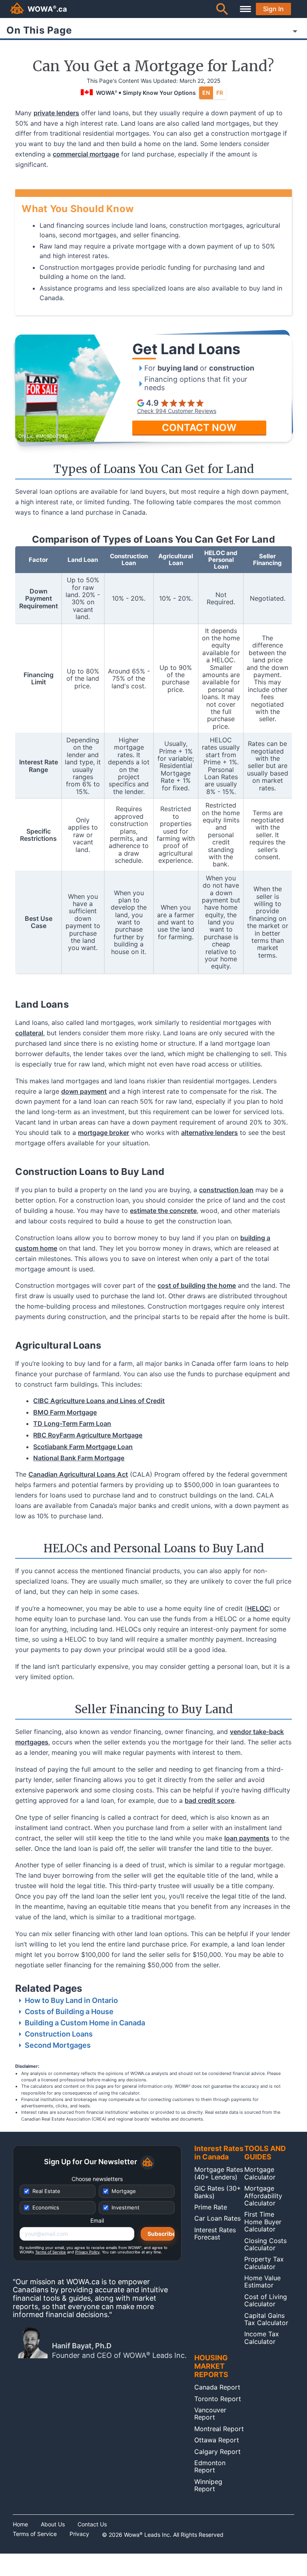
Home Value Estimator (262, 2281)
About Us (53, 2524)
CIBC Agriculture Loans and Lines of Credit (99, 1401)
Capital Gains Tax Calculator (266, 2319)
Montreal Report (219, 2429)
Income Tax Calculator (262, 2337)
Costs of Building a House (69, 2012)
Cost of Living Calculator (266, 2300)
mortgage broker (104, 1133)
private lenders (56, 113)
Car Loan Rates (217, 2218)
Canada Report (217, 2387)
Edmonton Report (210, 2466)
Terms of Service (51, 2252)
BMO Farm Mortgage (65, 1412)
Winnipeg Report (208, 2485)
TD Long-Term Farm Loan (72, 1423)
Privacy (79, 2534)
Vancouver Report (210, 2414)
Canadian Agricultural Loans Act (78, 1474)
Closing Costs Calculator (265, 2244)
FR (220, 93)
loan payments (247, 1838)
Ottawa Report (217, 2440)
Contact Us (92, 2524)
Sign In (273, 9)
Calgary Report (217, 2452)
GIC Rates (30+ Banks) (218, 2192)
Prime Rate (211, 2207)
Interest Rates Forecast (215, 2233)
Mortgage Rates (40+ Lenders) (219, 2173)
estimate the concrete (163, 1211)
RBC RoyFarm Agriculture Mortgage (88, 1435)
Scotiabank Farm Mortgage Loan (83, 1447)
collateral (29, 1033)
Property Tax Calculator (264, 2263)
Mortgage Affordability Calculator (263, 2196)
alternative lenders (209, 1133)
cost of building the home (197, 1285)
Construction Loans (59, 2034)
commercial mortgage (86, 154)
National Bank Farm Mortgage (79, 1458)
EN (206, 93)
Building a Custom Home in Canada (85, 2023)
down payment (84, 1091)
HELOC (258, 1608)
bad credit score (209, 1800)
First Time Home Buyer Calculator (263, 2222)
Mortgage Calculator (260, 2173)
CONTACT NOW (199, 428)
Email (97, 2221)
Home (20, 2524)
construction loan (226, 1190)
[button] (222, 9)
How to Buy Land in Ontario (71, 2000)
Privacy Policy (87, 2252)
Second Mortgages (58, 2045)
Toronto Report (218, 2399)
